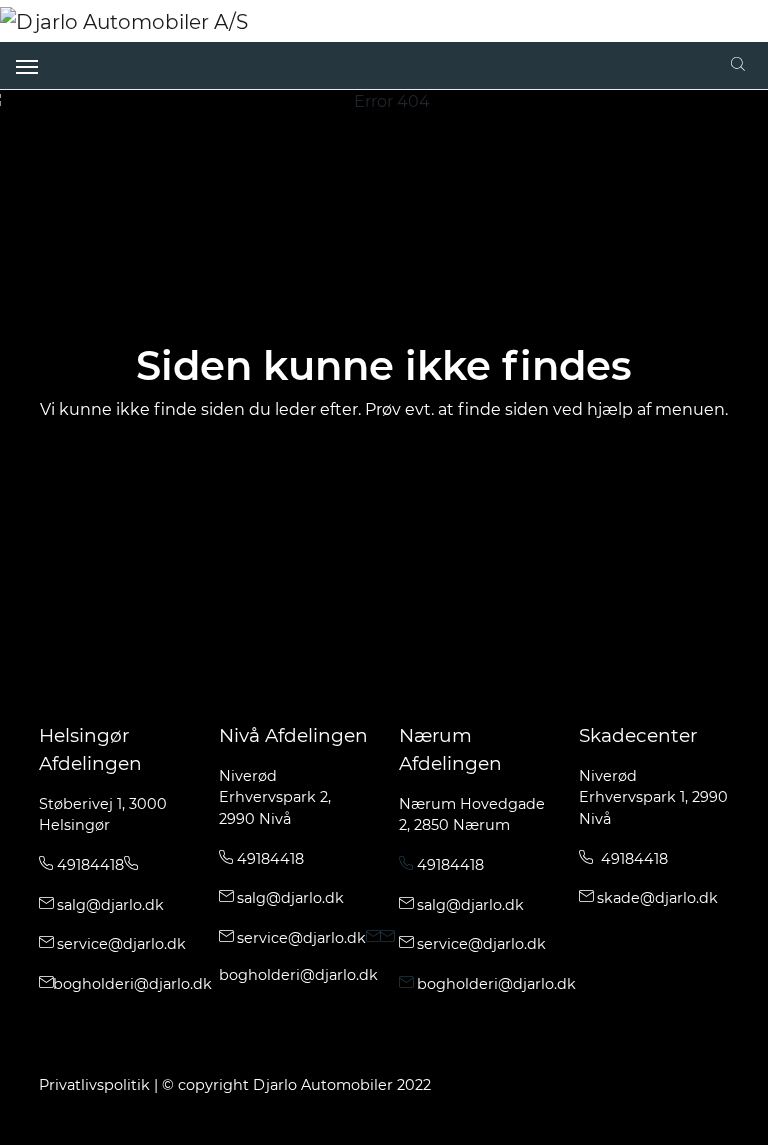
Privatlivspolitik (94, 1085)
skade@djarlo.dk (657, 898)
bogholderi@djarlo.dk (132, 984)
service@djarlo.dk (121, 944)
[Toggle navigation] (27, 65)
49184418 (88, 865)
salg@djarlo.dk (108, 905)
